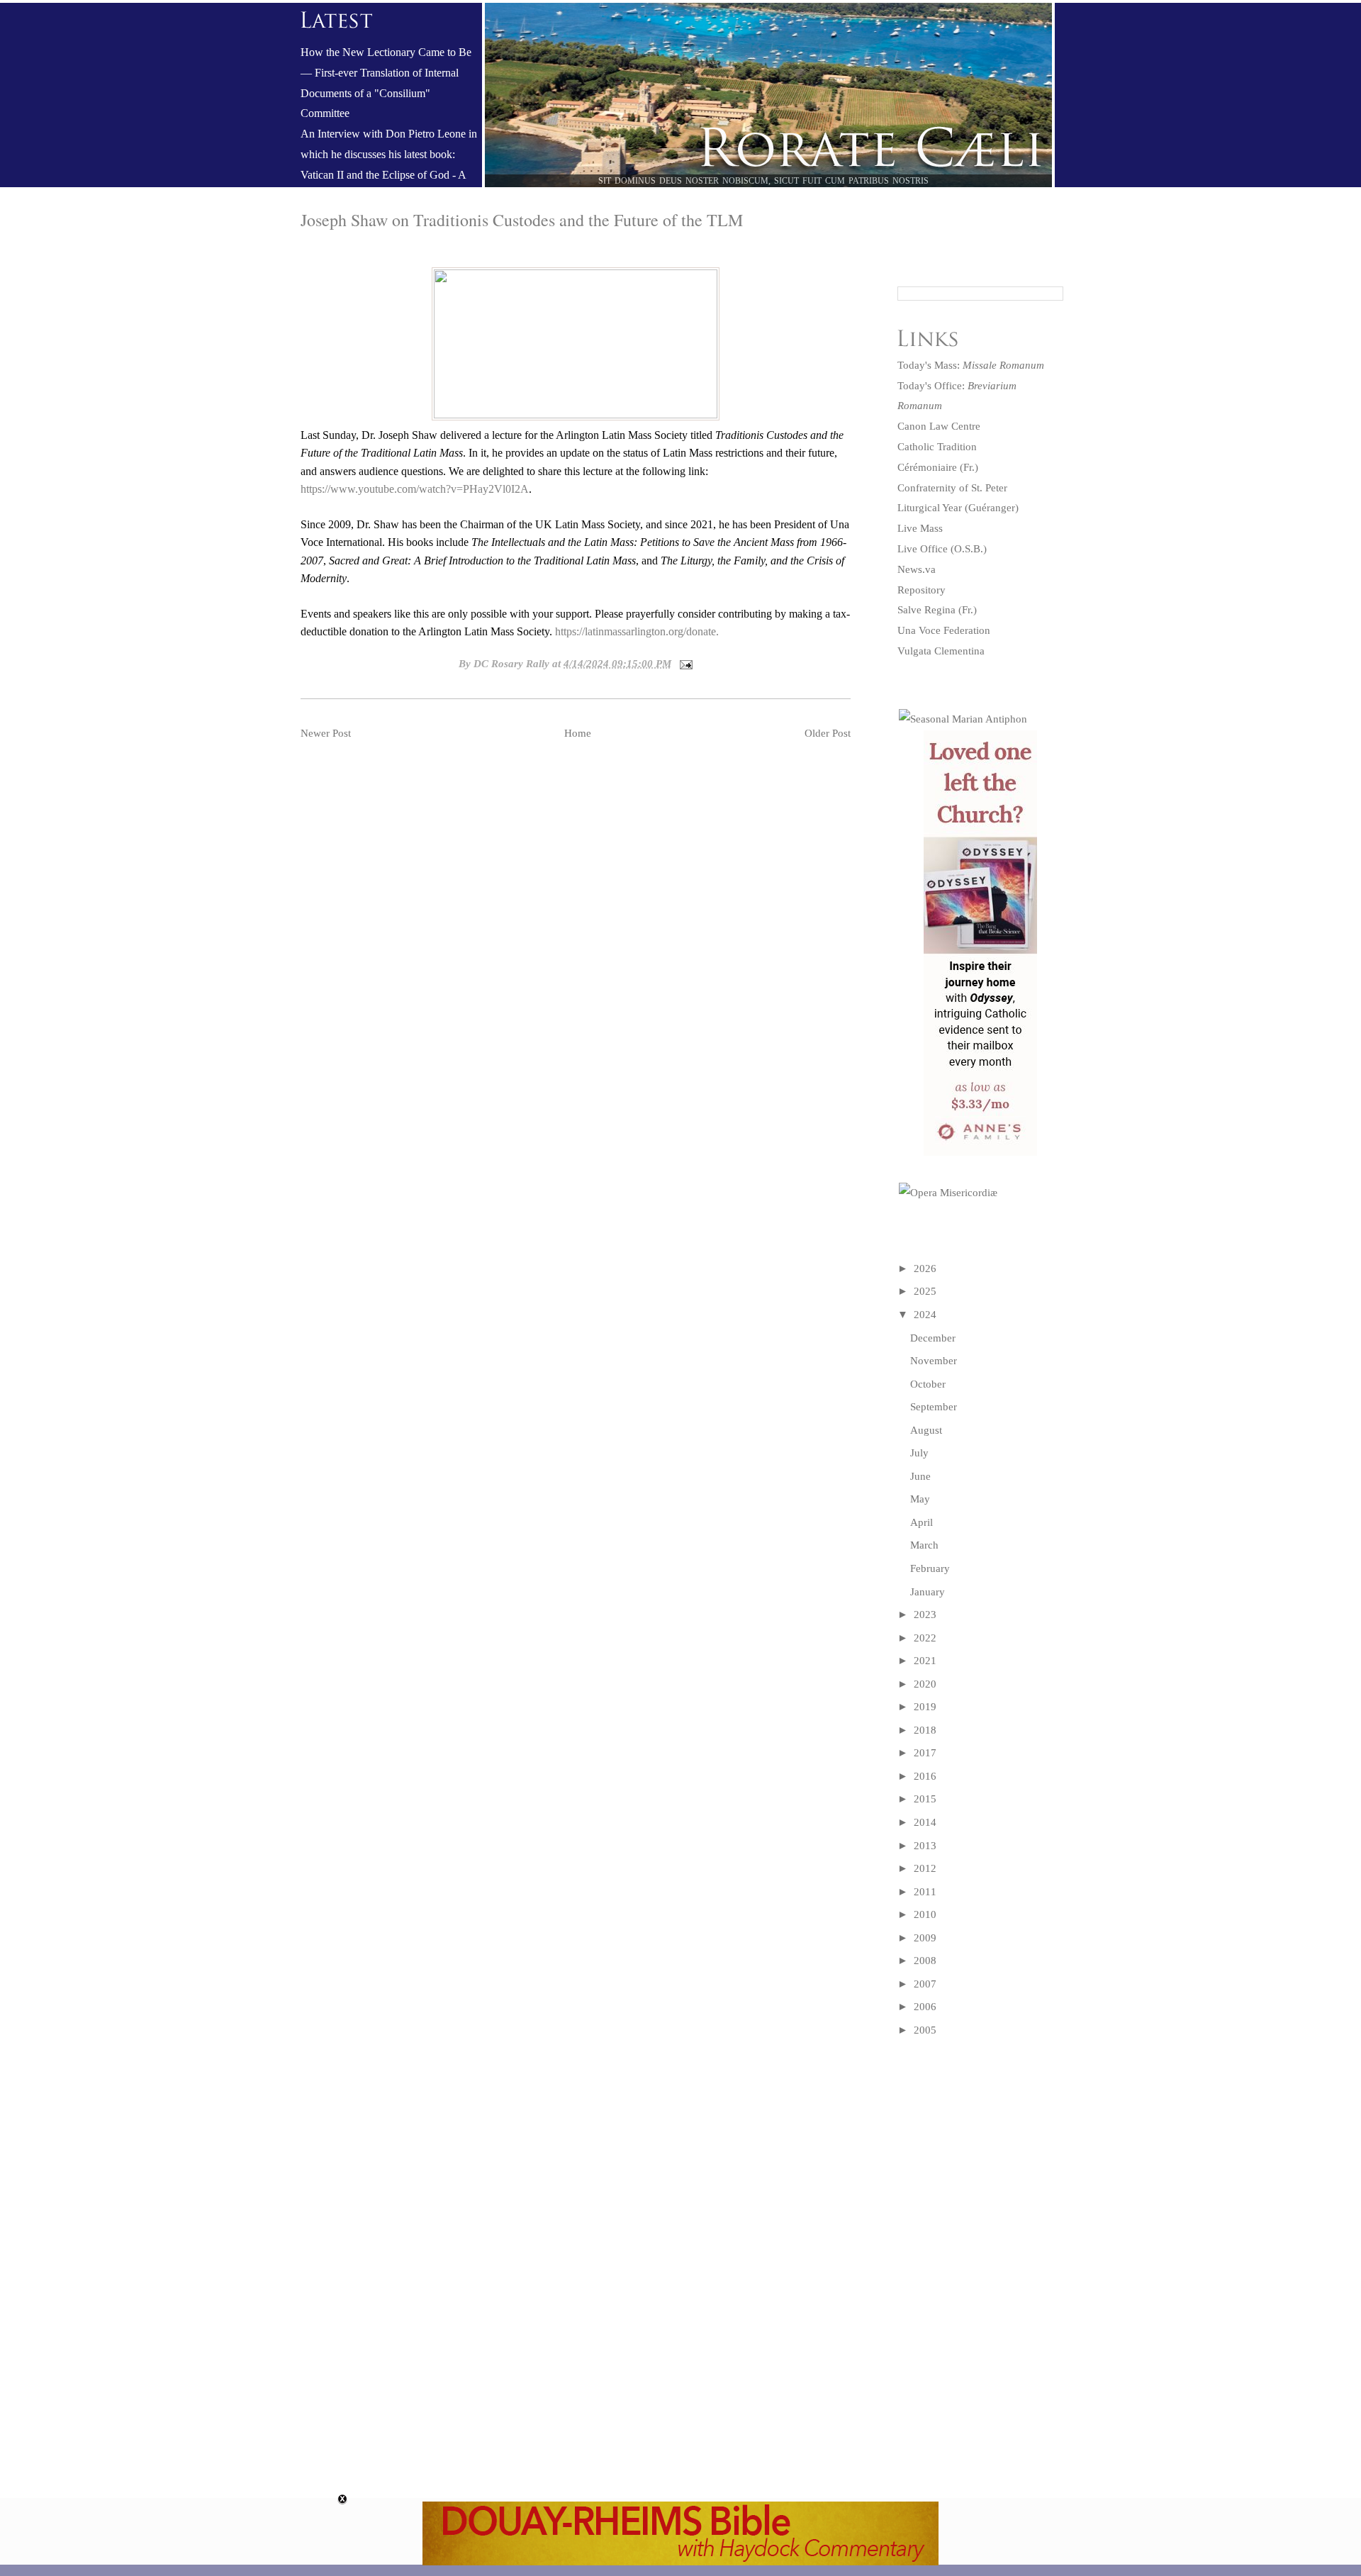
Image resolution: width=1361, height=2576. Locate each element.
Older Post (828, 733)
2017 (925, 1753)
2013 (925, 1846)
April (922, 1522)
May (920, 1499)
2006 (925, 2007)
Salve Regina (926, 610)
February (930, 1568)
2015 (925, 1799)
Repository (922, 590)
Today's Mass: (971, 365)
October (928, 1384)
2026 (925, 1269)
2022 (925, 1638)
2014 (925, 1822)
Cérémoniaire (927, 467)
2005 (925, 2030)
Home (578, 733)
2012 (925, 1868)
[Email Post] (683, 664)
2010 (925, 1914)
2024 (925, 1315)
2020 (925, 1684)
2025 (925, 1291)
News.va (917, 569)
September (934, 1407)
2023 (925, 1615)
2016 (925, 1776)
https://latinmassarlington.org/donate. (637, 631)
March (924, 1545)
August (926, 1430)
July (919, 1453)
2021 (925, 1661)
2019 (925, 1707)
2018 (925, 1730)
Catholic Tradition (937, 447)
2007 (925, 1984)
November (934, 1361)
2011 (925, 1892)
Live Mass (920, 528)
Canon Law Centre (939, 426)
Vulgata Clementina (941, 651)
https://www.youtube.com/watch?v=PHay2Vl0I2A (415, 489)
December (933, 1338)
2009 (925, 1938)
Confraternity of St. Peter (952, 488)
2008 (925, 1961)
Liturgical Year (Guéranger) (958, 508)
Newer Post (326, 733)
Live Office (923, 549)
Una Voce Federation (944, 630)
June (920, 1476)
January (928, 1592)
